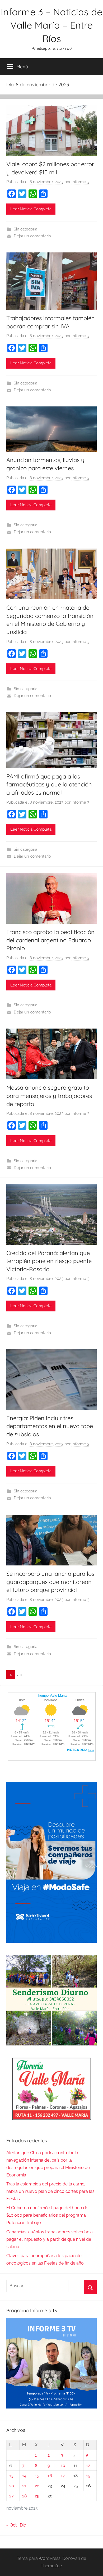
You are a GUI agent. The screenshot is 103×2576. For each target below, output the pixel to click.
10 (63, 2466)
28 (24, 2496)
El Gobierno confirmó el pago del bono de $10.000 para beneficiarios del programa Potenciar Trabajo (47, 2215)
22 (37, 2486)
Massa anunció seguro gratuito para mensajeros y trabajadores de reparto (49, 1096)
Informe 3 (80, 182)
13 (11, 2476)
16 (50, 2476)
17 (63, 2476)
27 (11, 2496)
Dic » (25, 2525)
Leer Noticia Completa (31, 209)
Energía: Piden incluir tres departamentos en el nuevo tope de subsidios (50, 1426)
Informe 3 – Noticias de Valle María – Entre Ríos (51, 25)
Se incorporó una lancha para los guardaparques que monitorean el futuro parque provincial (50, 1582)
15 (37, 2476)
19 (88, 2476)
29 (37, 2496)
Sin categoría (25, 229)
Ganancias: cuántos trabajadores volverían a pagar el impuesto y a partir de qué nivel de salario (50, 2239)
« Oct (11, 2525)
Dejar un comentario (32, 236)
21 (24, 2486)
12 (88, 2466)
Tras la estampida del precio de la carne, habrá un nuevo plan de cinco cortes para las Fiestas (50, 2191)
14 (24, 2476)
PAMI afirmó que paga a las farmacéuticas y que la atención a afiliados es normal (49, 785)
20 (12, 2486)
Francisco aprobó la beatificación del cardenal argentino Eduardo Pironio (50, 940)
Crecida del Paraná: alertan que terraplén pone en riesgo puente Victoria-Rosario (49, 1261)
